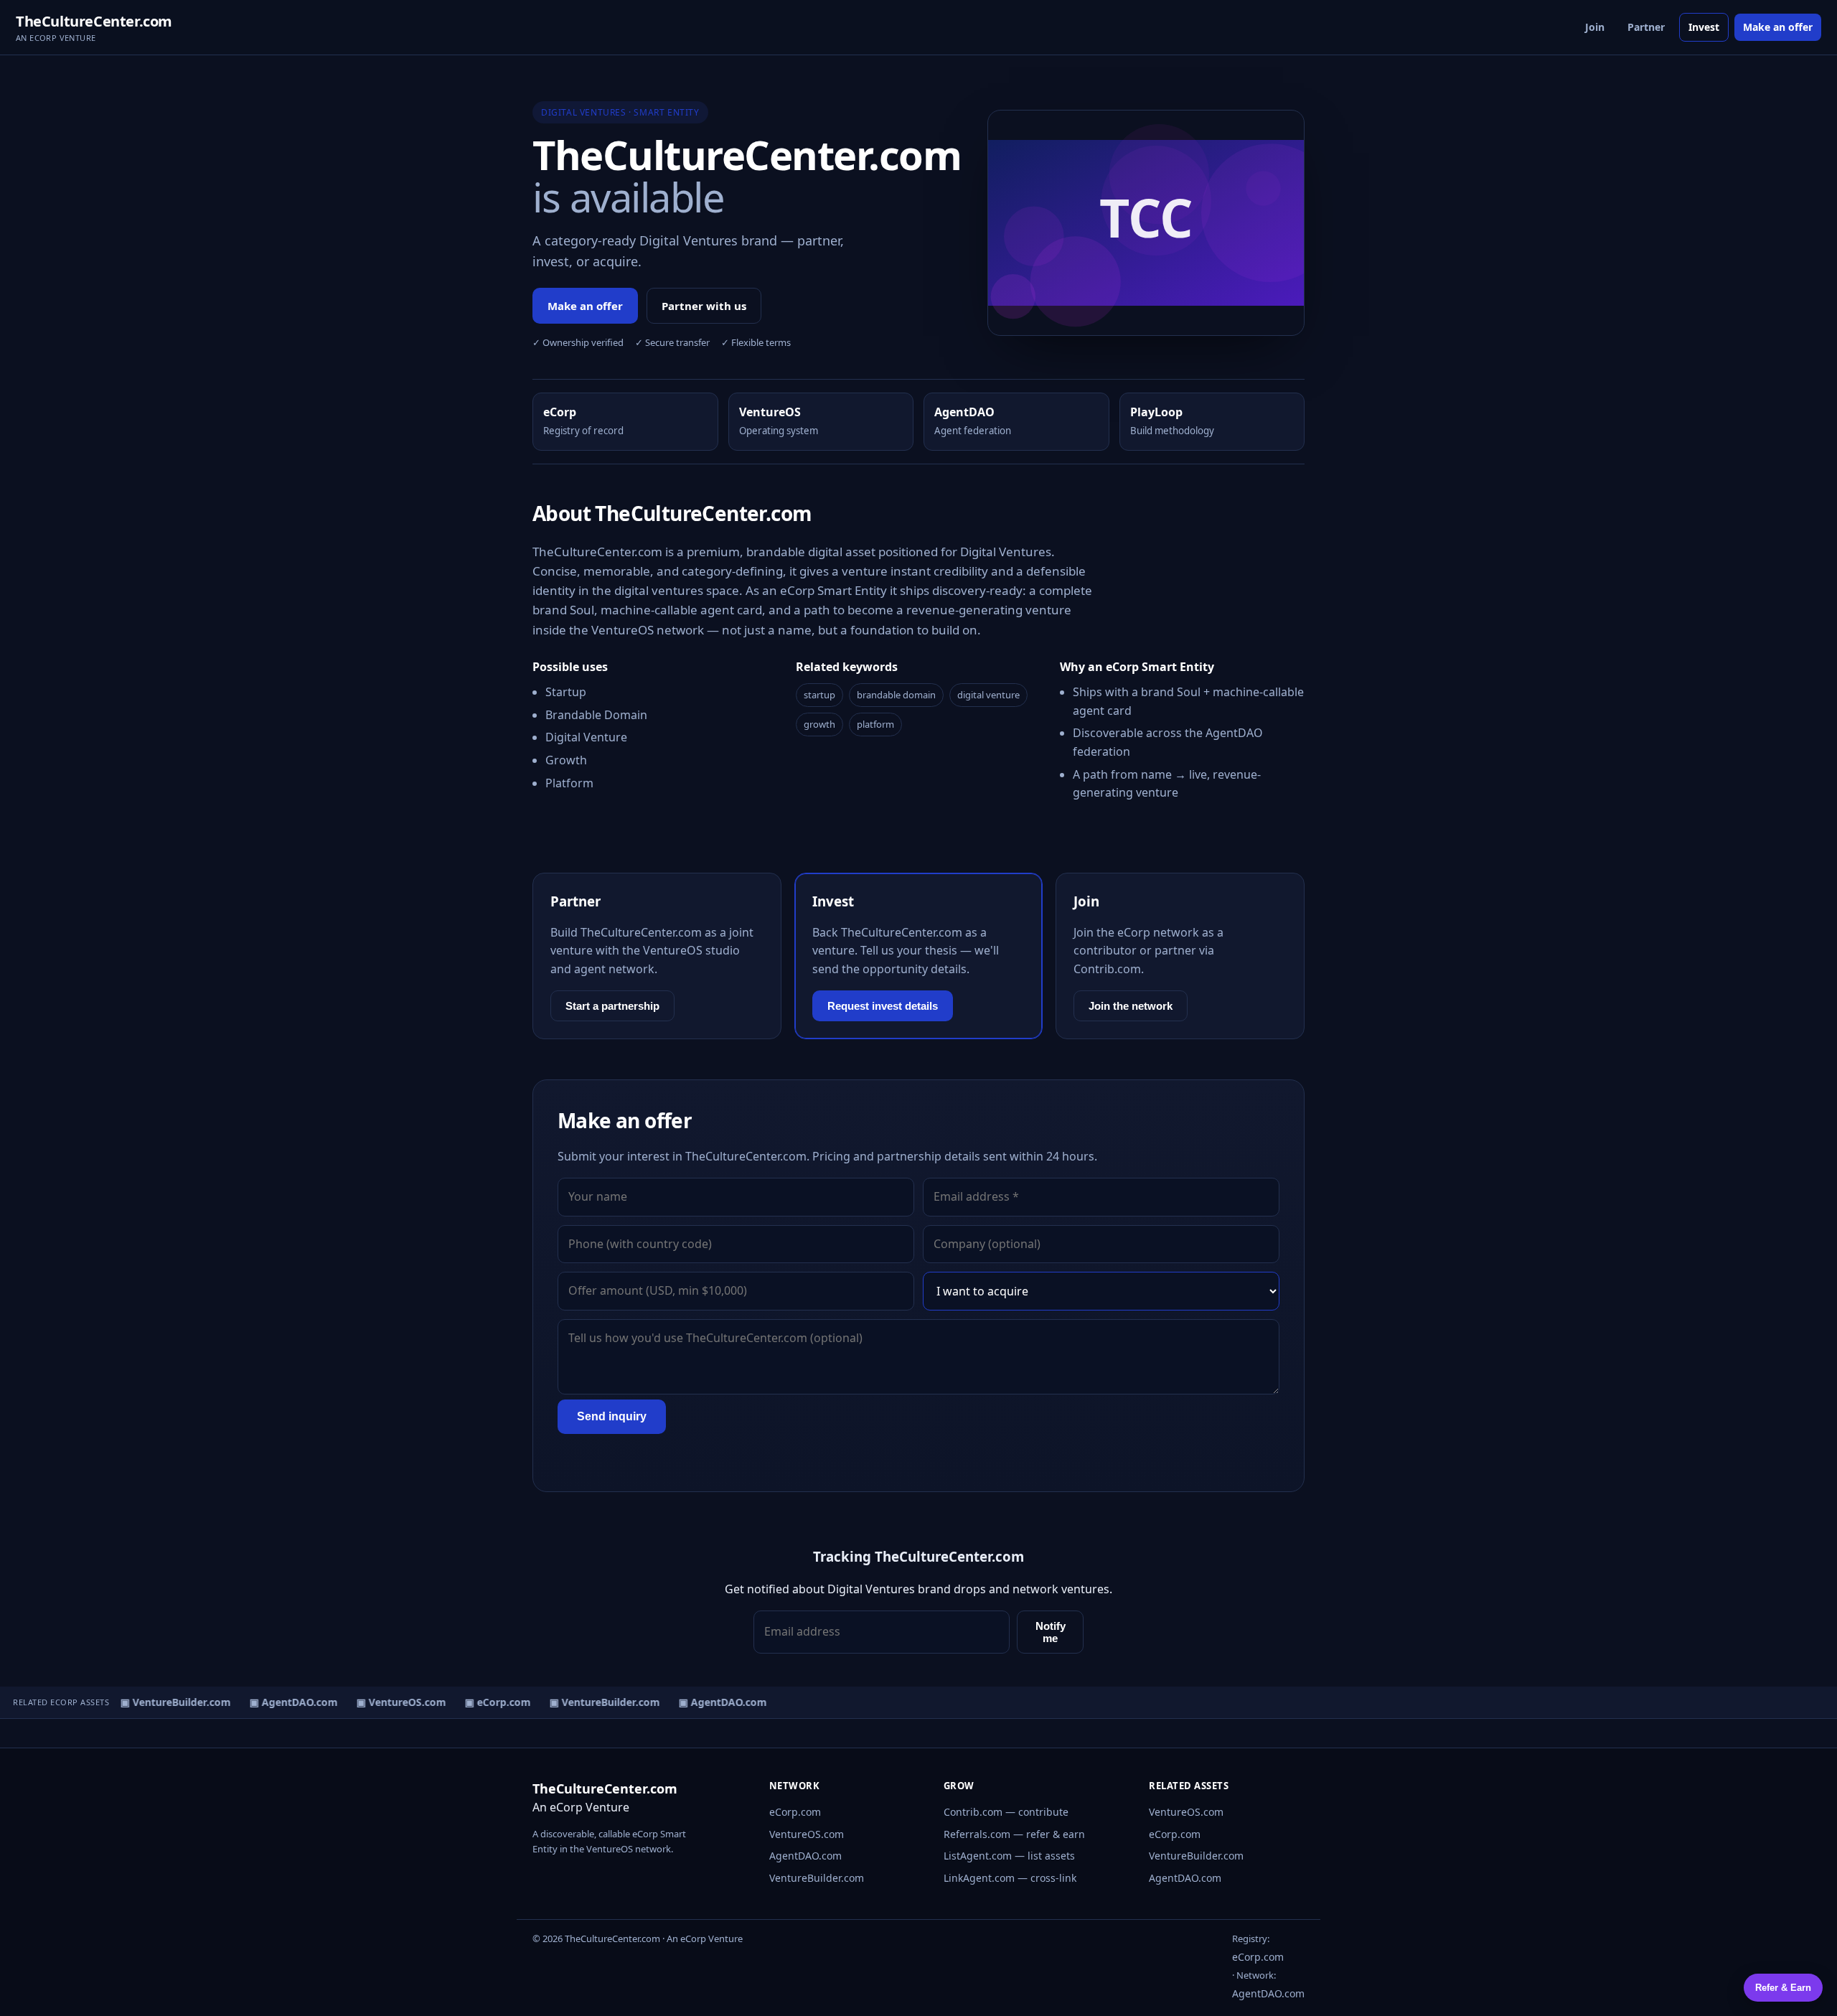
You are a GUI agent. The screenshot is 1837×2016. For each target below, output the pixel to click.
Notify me (1051, 1632)
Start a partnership (612, 1006)
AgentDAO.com (805, 1856)
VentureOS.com (807, 1834)
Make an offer (1778, 27)
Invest (1704, 27)
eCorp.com (795, 1812)
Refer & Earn (1783, 1988)
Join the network (1131, 1006)
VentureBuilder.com (817, 1878)
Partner (1646, 27)
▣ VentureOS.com (391, 1702)
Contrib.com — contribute (1006, 1812)
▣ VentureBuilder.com (166, 1702)
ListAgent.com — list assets (1009, 1856)
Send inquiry (612, 1416)
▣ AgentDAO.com (284, 1702)
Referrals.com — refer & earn (1014, 1834)
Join (1595, 27)
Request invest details (883, 1006)
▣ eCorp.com (488, 1702)
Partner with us (704, 306)
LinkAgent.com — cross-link (1010, 1878)
